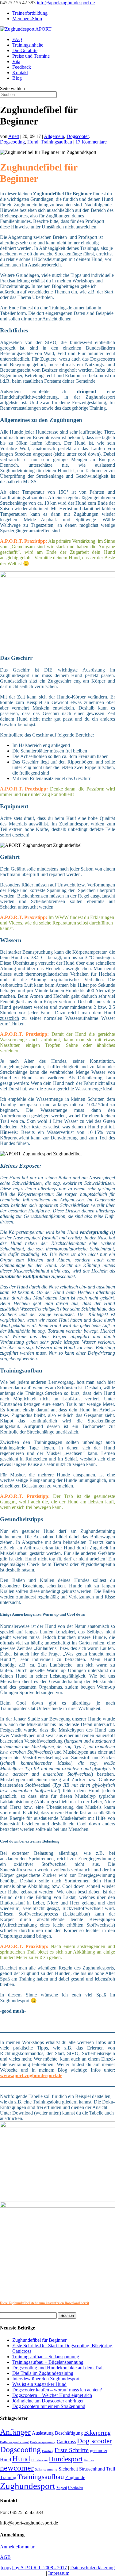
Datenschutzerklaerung (92, 2568)
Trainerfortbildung (30, 13)
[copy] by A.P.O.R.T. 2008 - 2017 (34, 2568)
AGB (5, 2557)
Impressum (59, 2573)
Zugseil (62, 2488)
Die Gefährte (25, 50)
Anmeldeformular (17, 2547)
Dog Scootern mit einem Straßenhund (49, 2406)
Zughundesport (28, 2486)
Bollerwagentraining (14, 2442)
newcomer (17, 2468)
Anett (14, 136)
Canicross (66, 2442)
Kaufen (89, 2460)
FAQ (17, 39)
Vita (16, 61)
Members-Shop (27, 19)
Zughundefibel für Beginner (39, 2340)
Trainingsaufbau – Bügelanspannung (48, 2362)
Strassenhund (92, 2469)
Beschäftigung (69, 2433)
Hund (33, 142)
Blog (17, 78)
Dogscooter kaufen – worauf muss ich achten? (57, 2390)
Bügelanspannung (43, 2442)
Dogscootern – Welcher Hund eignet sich (52, 2395)
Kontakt (20, 73)
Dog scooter (94, 2441)
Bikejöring (97, 2432)
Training (8, 2478)
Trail (111, 2469)
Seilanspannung (46, 2469)
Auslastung (43, 2433)
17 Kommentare (91, 142)
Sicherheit (68, 2469)
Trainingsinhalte (28, 45)
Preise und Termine (31, 56)
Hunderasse (39, 2460)
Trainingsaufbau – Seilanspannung (46, 2357)
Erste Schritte (72, 2450)
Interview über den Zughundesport (46, 2379)
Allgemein (54, 136)
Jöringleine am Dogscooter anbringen (48, 2401)
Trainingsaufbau (56, 142)
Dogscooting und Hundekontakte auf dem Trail (58, 2368)
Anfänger (15, 2432)
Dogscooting (12, 142)
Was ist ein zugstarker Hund (39, 2384)
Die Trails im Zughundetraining (43, 2373)
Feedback (22, 67)
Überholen (76, 2488)
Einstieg (48, 2451)
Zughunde (75, 2478)
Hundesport (66, 2459)
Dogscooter (78, 136)
